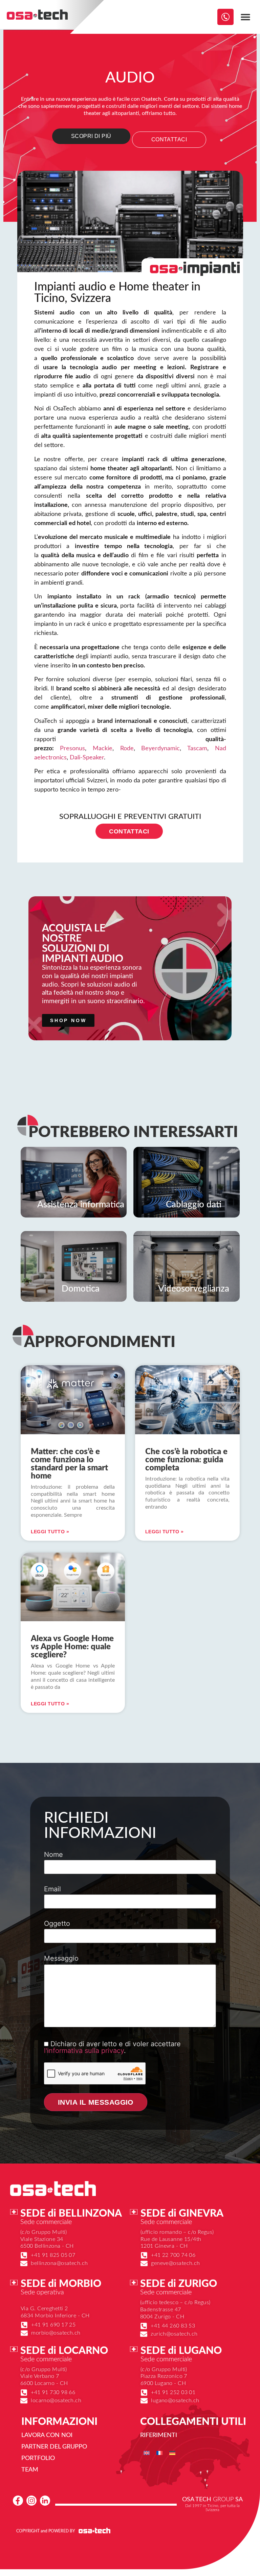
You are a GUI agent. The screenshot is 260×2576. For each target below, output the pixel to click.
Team (30, 2470)
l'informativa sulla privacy (84, 2051)
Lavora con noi (47, 2435)
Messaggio (61, 1959)
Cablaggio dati (194, 1205)
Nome (53, 1855)
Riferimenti (159, 2435)
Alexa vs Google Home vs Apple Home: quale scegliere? (72, 1647)
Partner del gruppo (54, 2447)
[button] (246, 17)
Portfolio (38, 2458)
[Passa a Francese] (159, 2452)
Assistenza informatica (81, 1205)
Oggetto (57, 1924)
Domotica (81, 1289)
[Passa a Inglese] (147, 2452)
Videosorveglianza (194, 1289)
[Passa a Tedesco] (172, 2452)
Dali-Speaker (87, 758)
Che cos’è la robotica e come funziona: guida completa (186, 1460)
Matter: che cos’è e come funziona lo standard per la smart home (69, 1464)
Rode (127, 749)
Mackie (103, 749)
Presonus (72, 749)
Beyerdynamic (160, 749)
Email (52, 1889)
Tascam (197, 749)
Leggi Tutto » (50, 1532)
